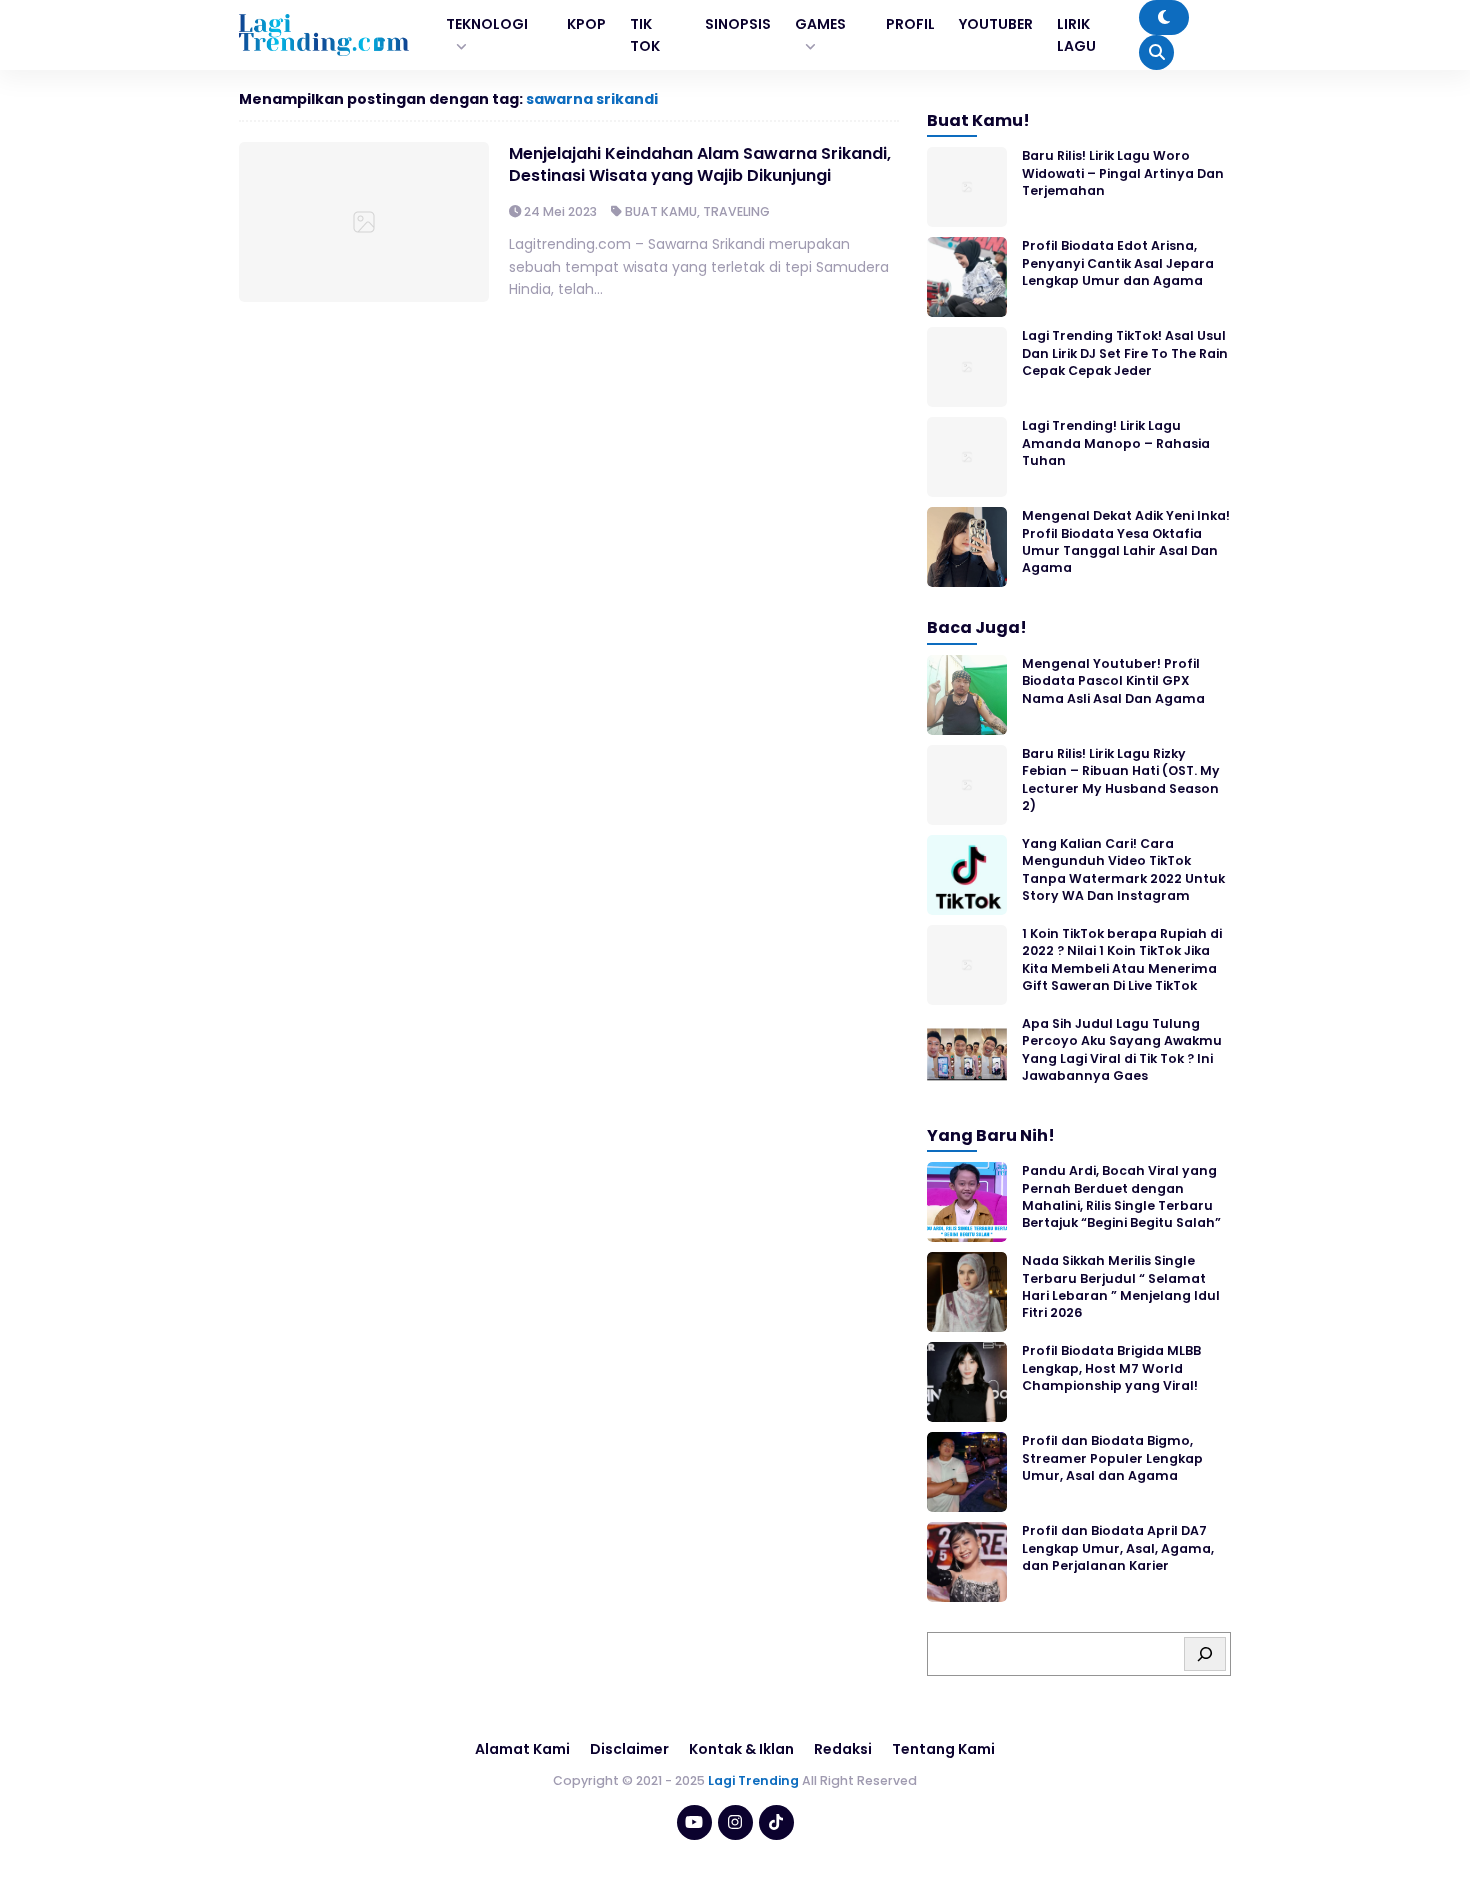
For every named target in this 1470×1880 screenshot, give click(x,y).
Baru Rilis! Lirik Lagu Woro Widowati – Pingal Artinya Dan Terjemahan (1123, 173)
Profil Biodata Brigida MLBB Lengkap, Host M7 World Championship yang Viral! (1111, 1368)
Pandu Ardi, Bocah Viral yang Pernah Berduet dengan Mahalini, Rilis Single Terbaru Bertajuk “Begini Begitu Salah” (1121, 1196)
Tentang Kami (943, 1749)
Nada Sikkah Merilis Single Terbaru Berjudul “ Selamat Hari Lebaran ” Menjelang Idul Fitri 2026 (1121, 1286)
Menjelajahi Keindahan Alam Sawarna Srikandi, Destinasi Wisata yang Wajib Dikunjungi (700, 164)
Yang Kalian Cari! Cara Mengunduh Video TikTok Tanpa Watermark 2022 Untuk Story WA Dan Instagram (1123, 869)
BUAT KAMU (661, 211)
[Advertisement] (735, 1825)
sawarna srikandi (592, 99)
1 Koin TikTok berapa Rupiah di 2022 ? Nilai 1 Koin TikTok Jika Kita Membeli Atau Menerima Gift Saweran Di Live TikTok (1122, 959)
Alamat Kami (522, 1749)
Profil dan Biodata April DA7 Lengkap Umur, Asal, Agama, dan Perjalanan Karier (1118, 1548)
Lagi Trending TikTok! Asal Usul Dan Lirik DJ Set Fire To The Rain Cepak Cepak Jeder (1125, 353)
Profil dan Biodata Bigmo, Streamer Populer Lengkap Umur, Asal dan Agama (1112, 1458)
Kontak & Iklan (741, 1749)
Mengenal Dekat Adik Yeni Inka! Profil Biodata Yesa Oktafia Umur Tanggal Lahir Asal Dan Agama (1126, 541)
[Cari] (1205, 1654)
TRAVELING (736, 211)
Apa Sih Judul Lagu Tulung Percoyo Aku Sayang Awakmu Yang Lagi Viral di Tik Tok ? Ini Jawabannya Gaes (1122, 1049)
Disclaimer (629, 1749)
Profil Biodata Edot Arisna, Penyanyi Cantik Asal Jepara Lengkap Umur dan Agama (1118, 263)
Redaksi (843, 1749)
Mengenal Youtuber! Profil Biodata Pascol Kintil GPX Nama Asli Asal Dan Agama (1113, 681)
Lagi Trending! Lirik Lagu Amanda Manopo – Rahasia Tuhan (1116, 443)
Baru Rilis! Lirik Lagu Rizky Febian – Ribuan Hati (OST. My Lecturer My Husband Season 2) (1121, 779)
